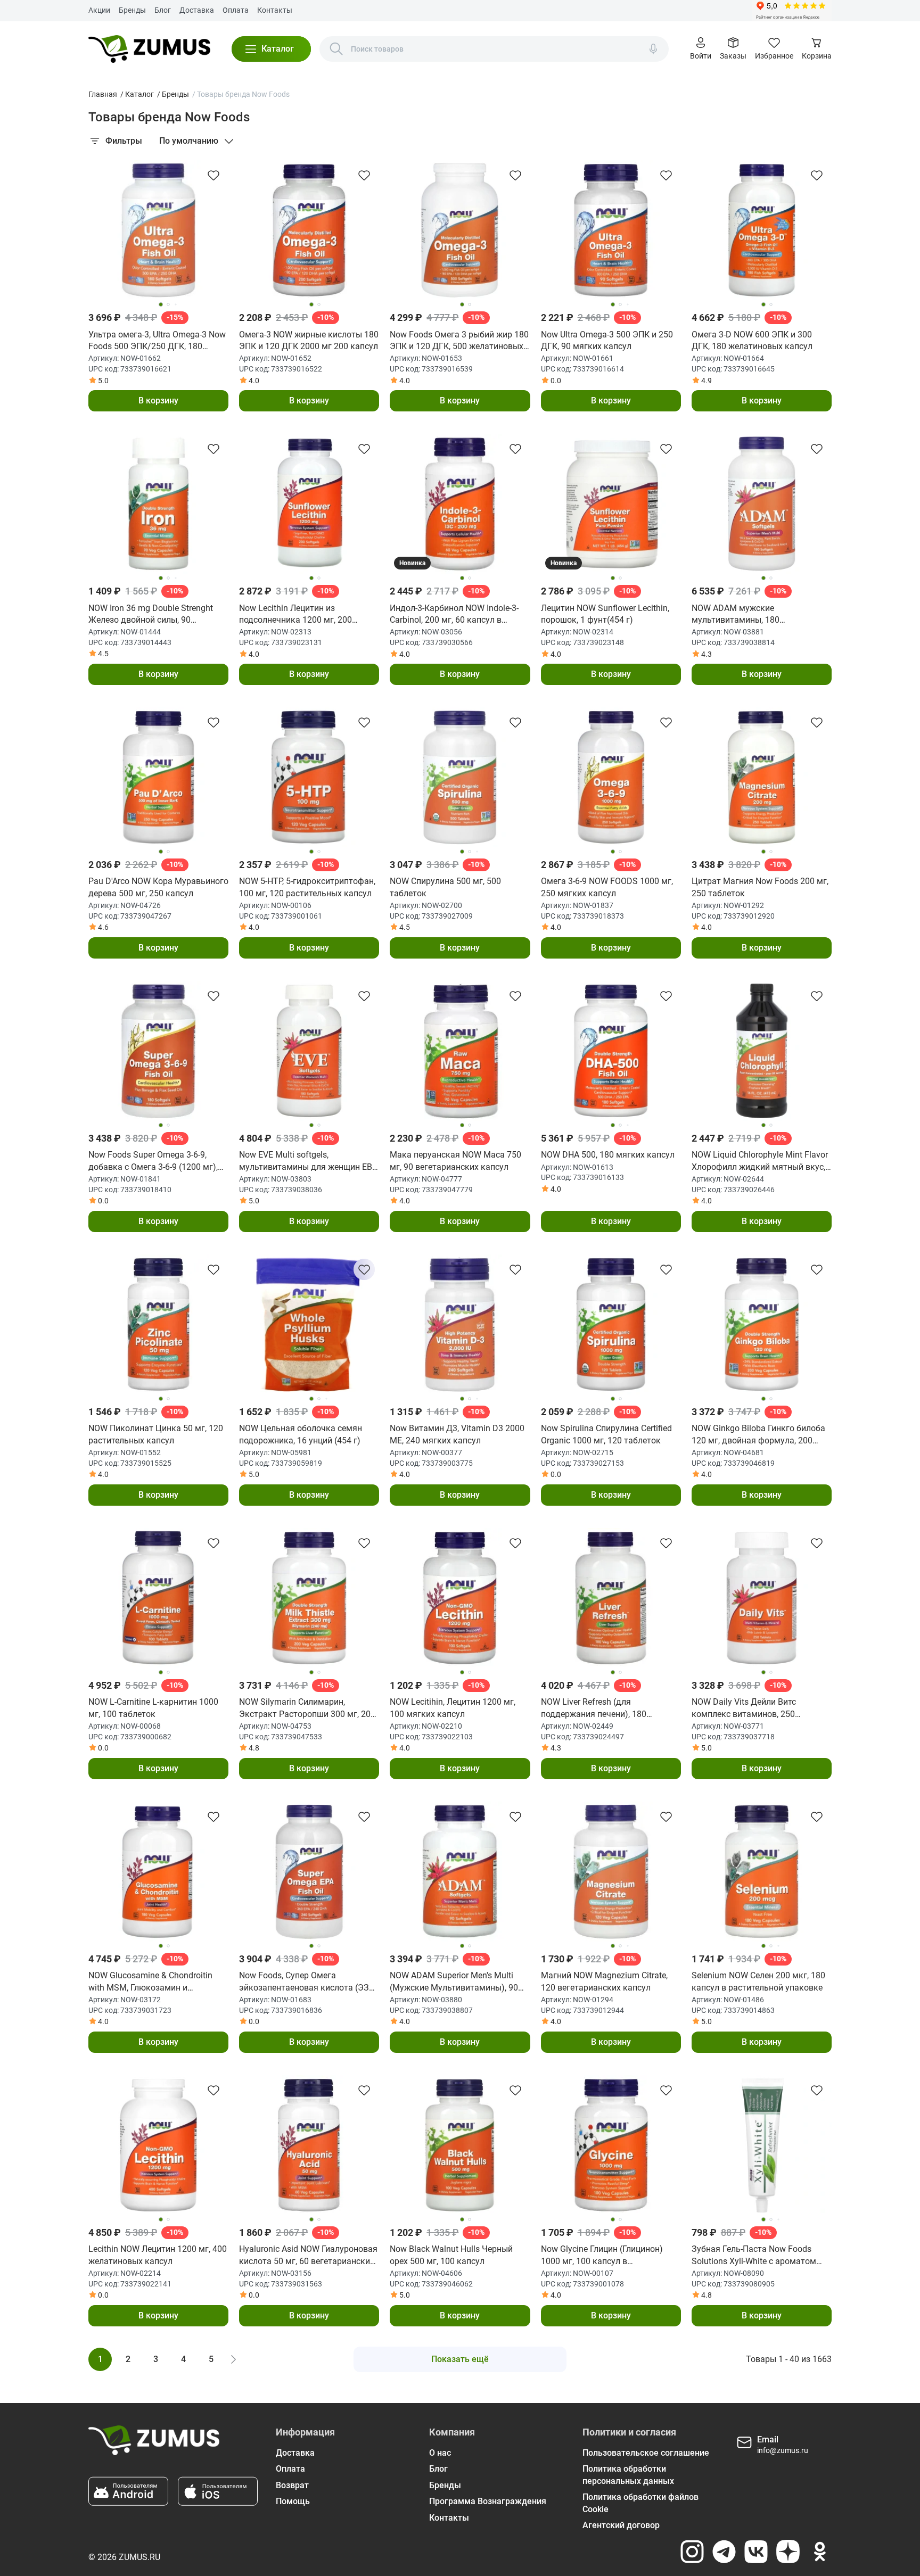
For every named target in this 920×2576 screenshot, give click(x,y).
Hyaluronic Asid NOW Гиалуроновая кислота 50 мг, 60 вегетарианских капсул (308, 2256)
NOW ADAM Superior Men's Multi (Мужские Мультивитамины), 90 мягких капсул (454, 1982)
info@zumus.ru (783, 2450)
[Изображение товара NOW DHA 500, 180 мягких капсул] (611, 1051)
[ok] (820, 2552)
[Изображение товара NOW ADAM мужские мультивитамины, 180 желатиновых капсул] (762, 504)
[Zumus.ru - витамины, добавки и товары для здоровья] (149, 49)
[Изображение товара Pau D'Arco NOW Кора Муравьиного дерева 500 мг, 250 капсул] (158, 777)
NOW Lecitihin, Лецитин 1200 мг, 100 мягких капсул (453, 1708)
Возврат (292, 2485)
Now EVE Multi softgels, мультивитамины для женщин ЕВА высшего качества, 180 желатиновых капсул (308, 1161)
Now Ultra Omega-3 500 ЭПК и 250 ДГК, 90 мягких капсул (607, 340)
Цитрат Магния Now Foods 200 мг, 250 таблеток (760, 887)
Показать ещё (460, 2359)
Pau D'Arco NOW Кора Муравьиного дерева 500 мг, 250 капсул (158, 887)
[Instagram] (692, 2552)
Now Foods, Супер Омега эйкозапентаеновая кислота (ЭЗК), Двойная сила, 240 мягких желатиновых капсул (309, 1982)
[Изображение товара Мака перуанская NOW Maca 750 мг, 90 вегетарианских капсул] (460, 1051)
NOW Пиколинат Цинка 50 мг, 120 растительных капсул (156, 1434)
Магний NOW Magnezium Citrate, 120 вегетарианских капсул (604, 1981)
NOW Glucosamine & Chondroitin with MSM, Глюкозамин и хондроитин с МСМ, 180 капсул (150, 1982)
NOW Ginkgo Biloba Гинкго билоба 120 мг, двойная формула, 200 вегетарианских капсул (758, 1435)
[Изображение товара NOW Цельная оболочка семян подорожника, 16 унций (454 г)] (309, 1324)
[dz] (788, 2552)
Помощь (293, 2501)
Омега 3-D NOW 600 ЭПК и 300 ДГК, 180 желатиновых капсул (752, 340)
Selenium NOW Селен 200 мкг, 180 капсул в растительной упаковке (758, 1981)
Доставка (197, 10)
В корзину (158, 401)
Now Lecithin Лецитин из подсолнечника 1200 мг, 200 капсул (295, 615)
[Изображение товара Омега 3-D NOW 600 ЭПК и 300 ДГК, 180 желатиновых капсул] (762, 230)
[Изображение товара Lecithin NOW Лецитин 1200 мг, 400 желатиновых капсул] (158, 2145)
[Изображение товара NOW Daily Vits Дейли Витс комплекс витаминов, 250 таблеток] (762, 1598)
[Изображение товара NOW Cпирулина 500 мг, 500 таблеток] (460, 777)
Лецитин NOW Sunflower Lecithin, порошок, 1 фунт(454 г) (605, 614)
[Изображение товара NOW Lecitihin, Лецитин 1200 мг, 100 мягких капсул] (460, 1598)
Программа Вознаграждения (488, 2501)
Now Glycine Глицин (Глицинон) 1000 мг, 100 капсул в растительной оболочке (602, 2256)
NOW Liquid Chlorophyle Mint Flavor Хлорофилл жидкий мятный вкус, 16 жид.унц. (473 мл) (760, 1161)
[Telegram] (724, 2552)
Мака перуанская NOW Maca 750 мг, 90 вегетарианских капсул (455, 1161)
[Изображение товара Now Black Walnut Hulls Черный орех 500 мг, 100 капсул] (460, 2145)
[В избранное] (213, 175)
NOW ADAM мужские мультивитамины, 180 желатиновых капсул (736, 615)
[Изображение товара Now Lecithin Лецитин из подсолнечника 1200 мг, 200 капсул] (309, 504)
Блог (163, 10)
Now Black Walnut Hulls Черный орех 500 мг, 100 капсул (451, 2255)
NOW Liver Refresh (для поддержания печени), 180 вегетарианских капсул (594, 1708)
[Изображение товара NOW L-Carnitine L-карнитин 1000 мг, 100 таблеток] (158, 1598)
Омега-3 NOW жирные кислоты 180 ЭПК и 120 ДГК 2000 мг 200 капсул (309, 340)
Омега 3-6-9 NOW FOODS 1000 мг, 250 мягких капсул (607, 887)
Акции (99, 10)
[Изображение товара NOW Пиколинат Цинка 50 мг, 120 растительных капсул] (158, 1324)
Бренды (132, 10)
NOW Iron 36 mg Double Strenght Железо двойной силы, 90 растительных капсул (151, 615)
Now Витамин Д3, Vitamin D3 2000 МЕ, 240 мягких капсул (457, 1434)
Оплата (236, 10)
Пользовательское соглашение (646, 2453)
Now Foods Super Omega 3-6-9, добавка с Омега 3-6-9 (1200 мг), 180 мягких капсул (153, 1161)
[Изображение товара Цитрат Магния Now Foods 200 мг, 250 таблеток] (762, 777)
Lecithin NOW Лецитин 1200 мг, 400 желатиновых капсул (158, 2255)
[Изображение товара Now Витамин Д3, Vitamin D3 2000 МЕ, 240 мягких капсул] (460, 1324)
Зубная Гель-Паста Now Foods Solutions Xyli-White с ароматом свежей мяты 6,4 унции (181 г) (754, 2256)
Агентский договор (621, 2525)
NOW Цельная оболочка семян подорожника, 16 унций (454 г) (301, 1434)
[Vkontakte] (756, 2552)
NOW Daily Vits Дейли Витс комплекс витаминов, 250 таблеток (744, 1708)
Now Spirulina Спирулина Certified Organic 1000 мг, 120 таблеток (606, 1434)
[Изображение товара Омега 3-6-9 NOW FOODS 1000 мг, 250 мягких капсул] (611, 777)
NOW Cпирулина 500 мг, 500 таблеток (445, 887)
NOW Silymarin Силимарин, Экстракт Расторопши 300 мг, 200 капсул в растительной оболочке (307, 1708)
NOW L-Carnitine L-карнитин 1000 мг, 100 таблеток (153, 1708)
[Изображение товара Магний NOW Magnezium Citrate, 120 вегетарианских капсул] (611, 1872)
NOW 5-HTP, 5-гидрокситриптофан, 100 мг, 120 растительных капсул (307, 887)
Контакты (275, 10)
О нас (440, 2453)
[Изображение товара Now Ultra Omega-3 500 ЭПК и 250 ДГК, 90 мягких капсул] (611, 230)
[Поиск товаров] (336, 49)
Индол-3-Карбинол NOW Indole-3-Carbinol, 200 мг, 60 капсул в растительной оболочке (454, 615)
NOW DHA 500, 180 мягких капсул (608, 1155)
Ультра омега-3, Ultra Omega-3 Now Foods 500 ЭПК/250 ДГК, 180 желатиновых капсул (157, 341)
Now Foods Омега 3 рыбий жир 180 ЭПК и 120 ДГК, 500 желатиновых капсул (459, 341)
